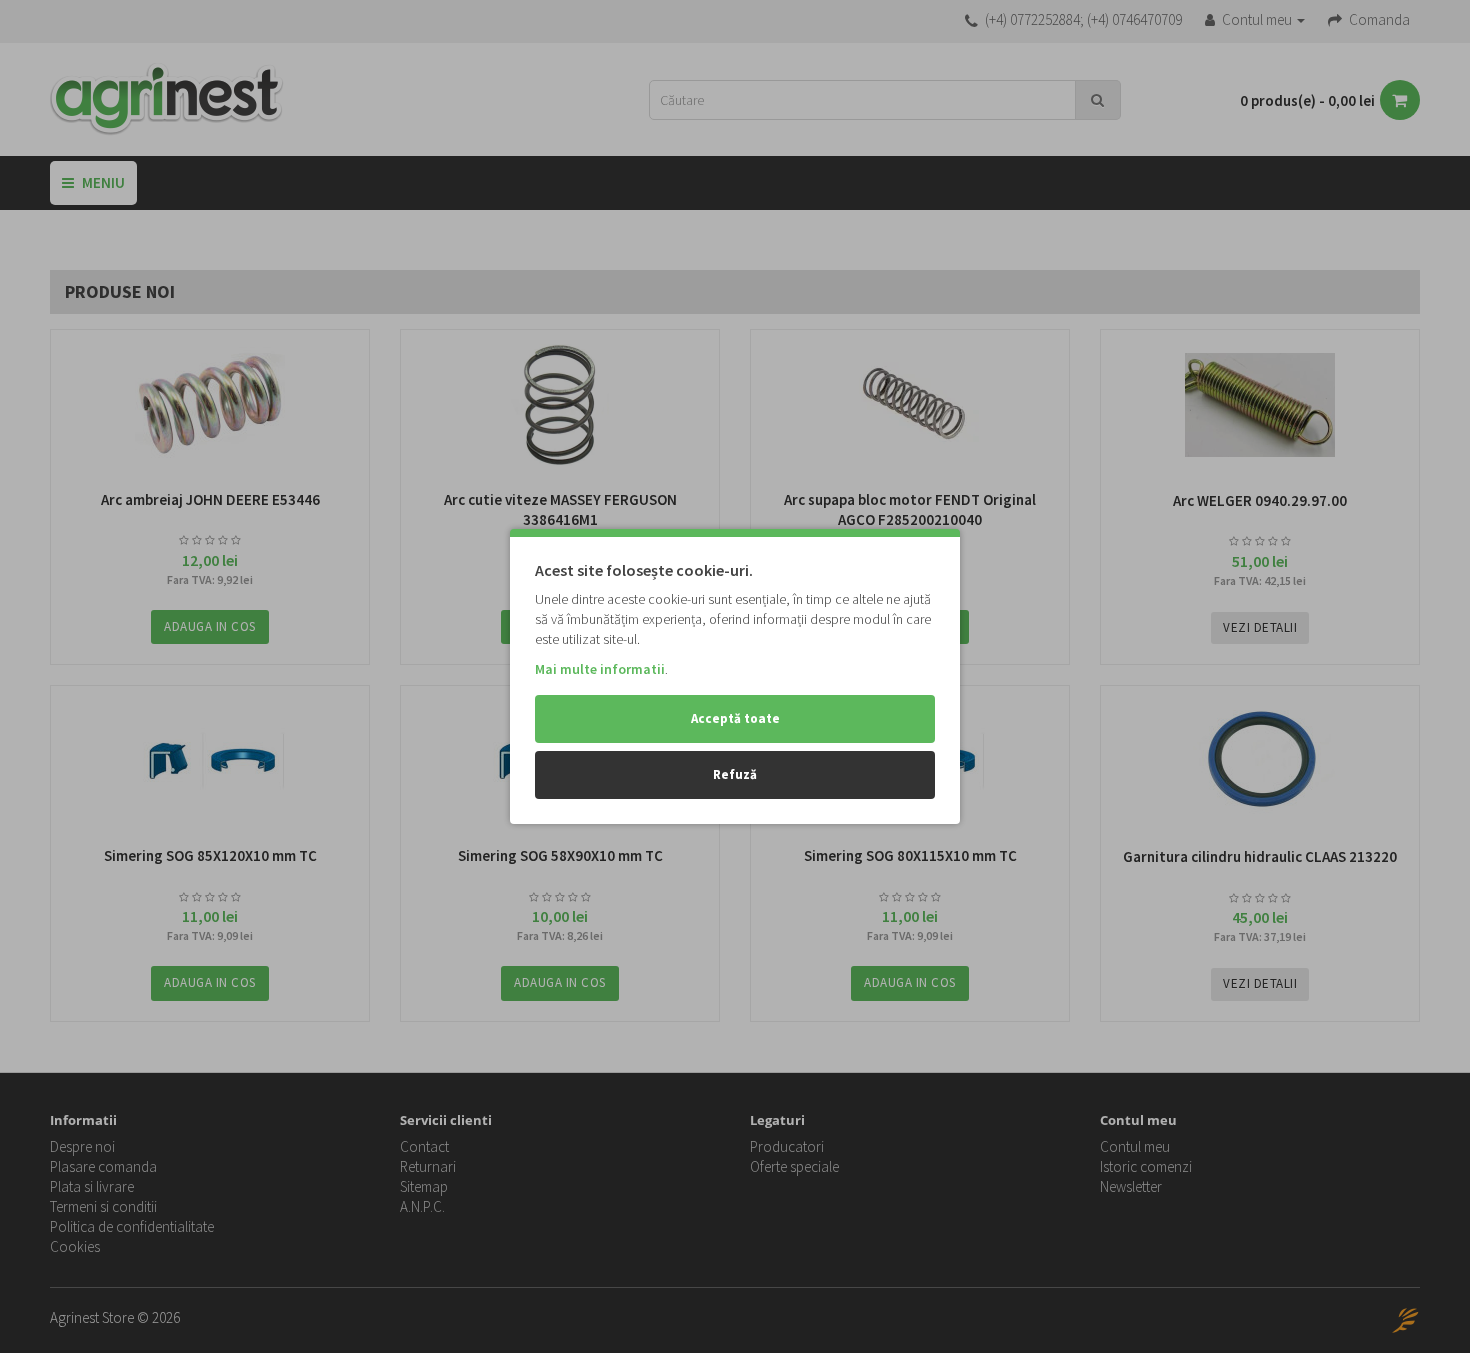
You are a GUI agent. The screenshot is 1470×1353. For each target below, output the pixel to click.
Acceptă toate (735, 718)
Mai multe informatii (600, 669)
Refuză (735, 774)
